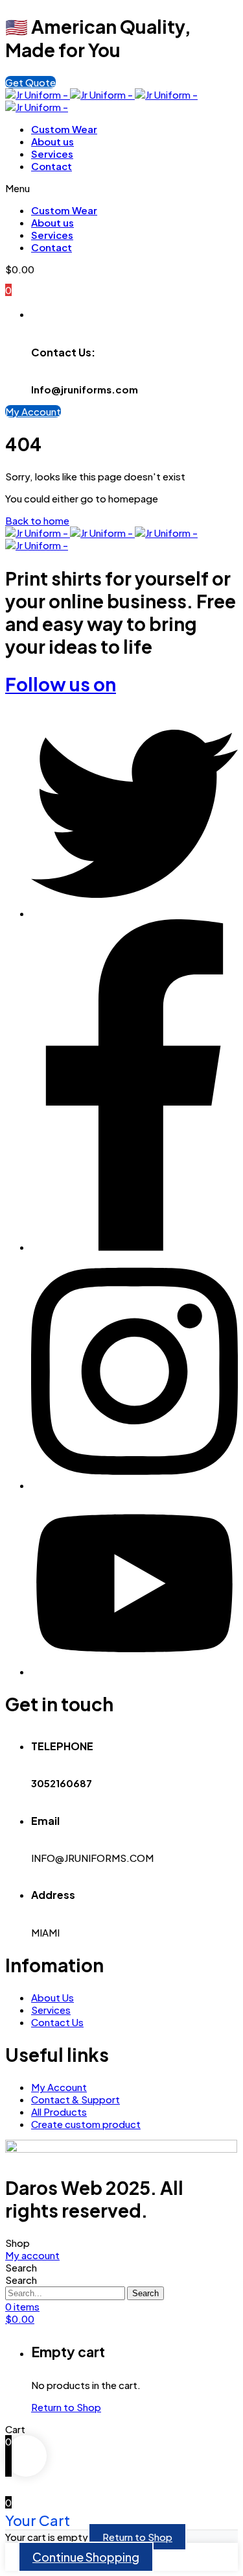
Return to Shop (66, 2407)
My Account (59, 2087)
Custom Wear (64, 129)
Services (52, 154)
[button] (30, 82)
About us (52, 141)
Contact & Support (75, 2099)
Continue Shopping (86, 2557)
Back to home (37, 520)
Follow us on (61, 684)
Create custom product (86, 2124)
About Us (52, 1997)
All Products (59, 2112)
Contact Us (57, 2022)
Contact (52, 166)
